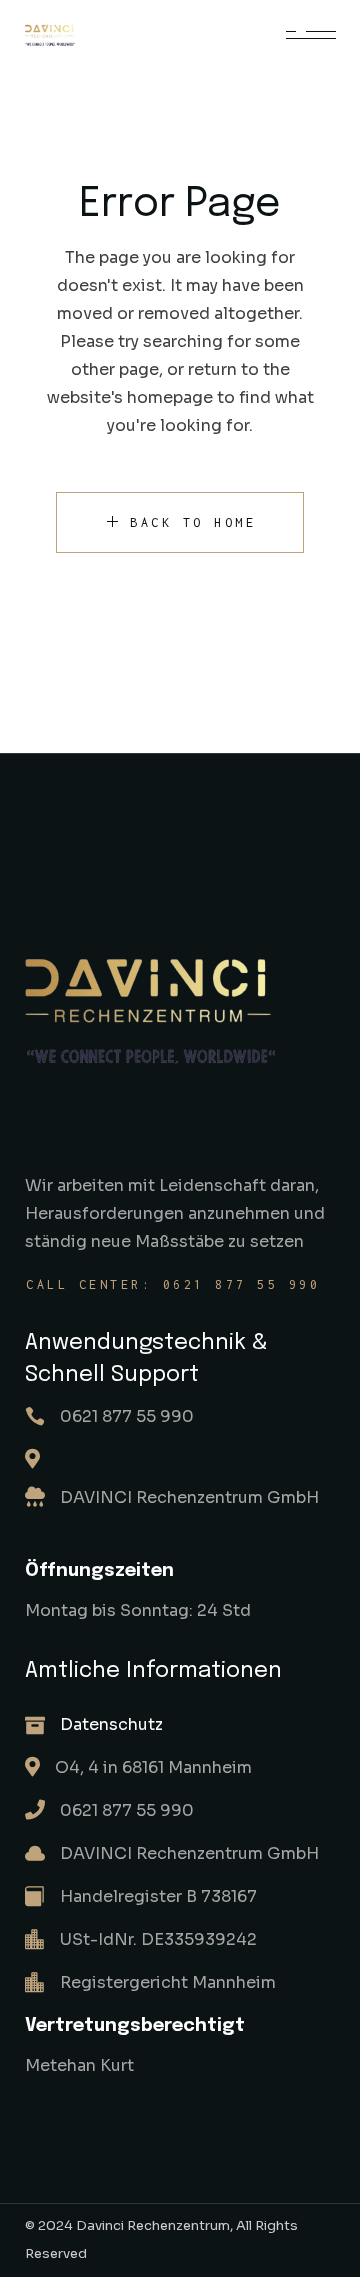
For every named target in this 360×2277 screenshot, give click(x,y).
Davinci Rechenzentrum (153, 2225)
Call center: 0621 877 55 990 (173, 1284)
